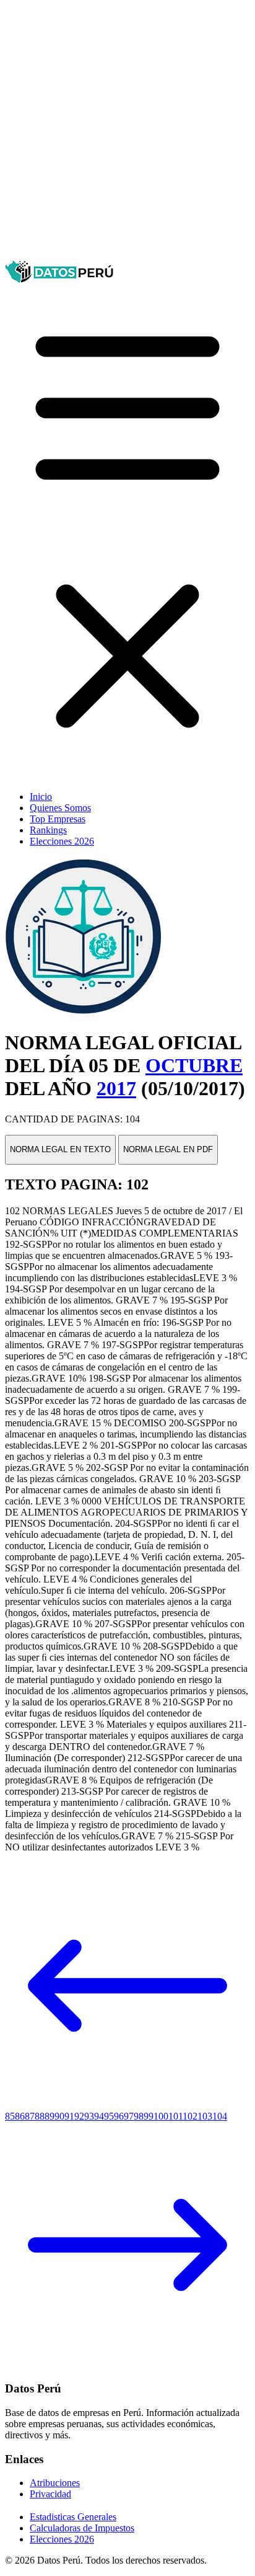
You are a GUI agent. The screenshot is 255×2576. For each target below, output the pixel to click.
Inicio (41, 797)
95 (109, 2116)
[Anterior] (127, 2105)
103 (205, 2116)
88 (40, 2116)
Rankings (48, 830)
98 (139, 2116)
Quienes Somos (60, 808)
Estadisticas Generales (73, 2517)
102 (190, 2116)
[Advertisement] (127, 133)
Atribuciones (55, 2483)
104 (220, 2116)
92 (79, 2116)
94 (99, 2116)
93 (89, 2116)
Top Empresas (58, 819)
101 (175, 2116)
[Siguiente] (127, 2364)
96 (119, 2116)
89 (50, 2116)
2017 (116, 1088)
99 (149, 2116)
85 (10, 2116)
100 (161, 2116)
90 (59, 2116)
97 (129, 2116)
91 (69, 2116)
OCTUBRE (194, 1065)
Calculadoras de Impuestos (82, 2528)
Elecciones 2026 (62, 841)
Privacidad (50, 2494)
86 (20, 2116)
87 (30, 2116)
